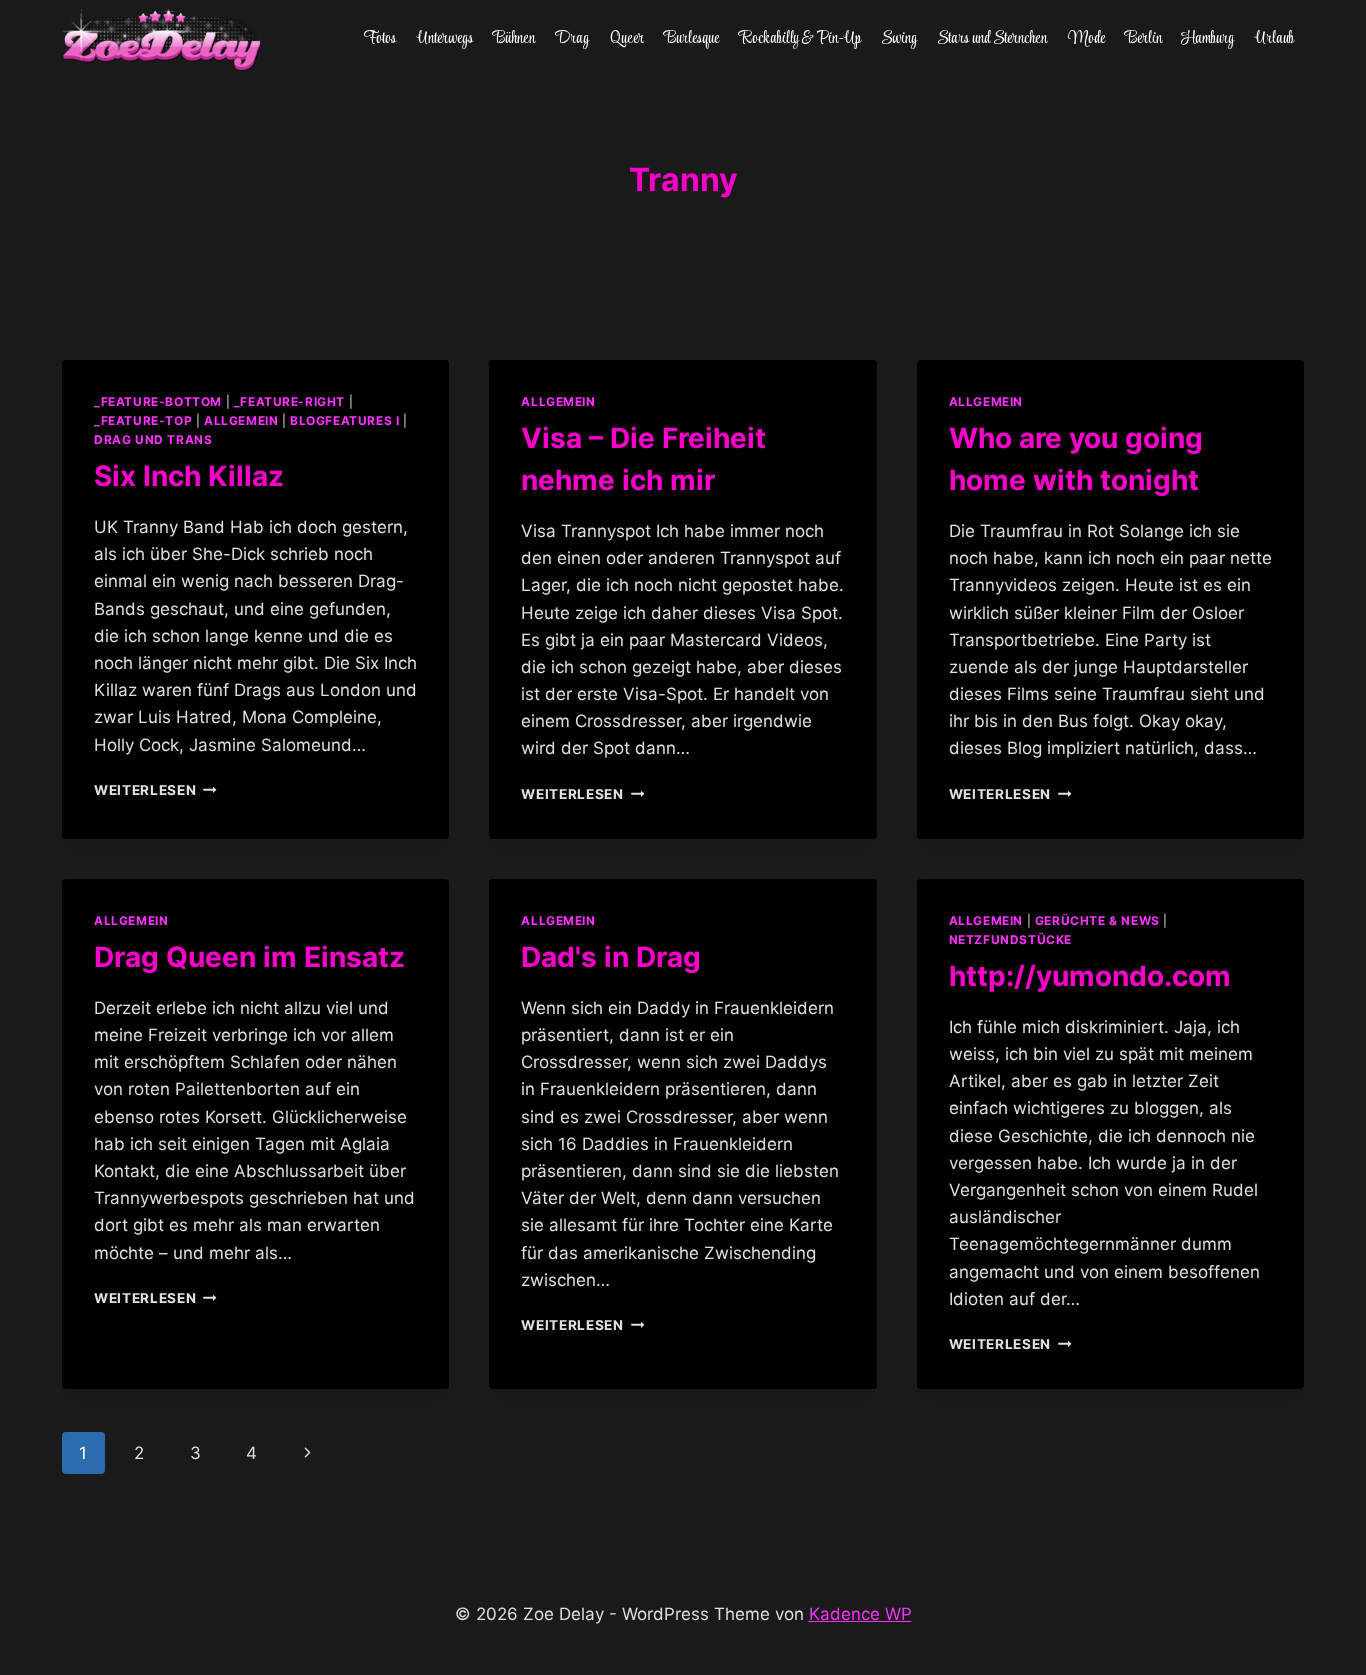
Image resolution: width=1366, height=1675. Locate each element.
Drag (572, 39)
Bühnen (514, 39)
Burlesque (691, 39)
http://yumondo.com (1090, 976)
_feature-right (289, 401)
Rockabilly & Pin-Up (800, 39)
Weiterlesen (155, 790)
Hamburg (1208, 39)
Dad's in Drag (611, 957)
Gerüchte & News (1097, 920)
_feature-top (143, 420)
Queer (627, 39)
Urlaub (1274, 39)
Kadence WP (860, 1614)
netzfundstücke (1010, 939)
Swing (899, 39)
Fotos (380, 39)
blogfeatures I (344, 420)
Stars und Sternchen (992, 39)
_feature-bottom (158, 401)
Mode (1086, 39)
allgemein (241, 420)
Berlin (1143, 39)
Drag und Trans (153, 439)
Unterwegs (445, 39)
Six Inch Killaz (189, 476)
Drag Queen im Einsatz (249, 957)
